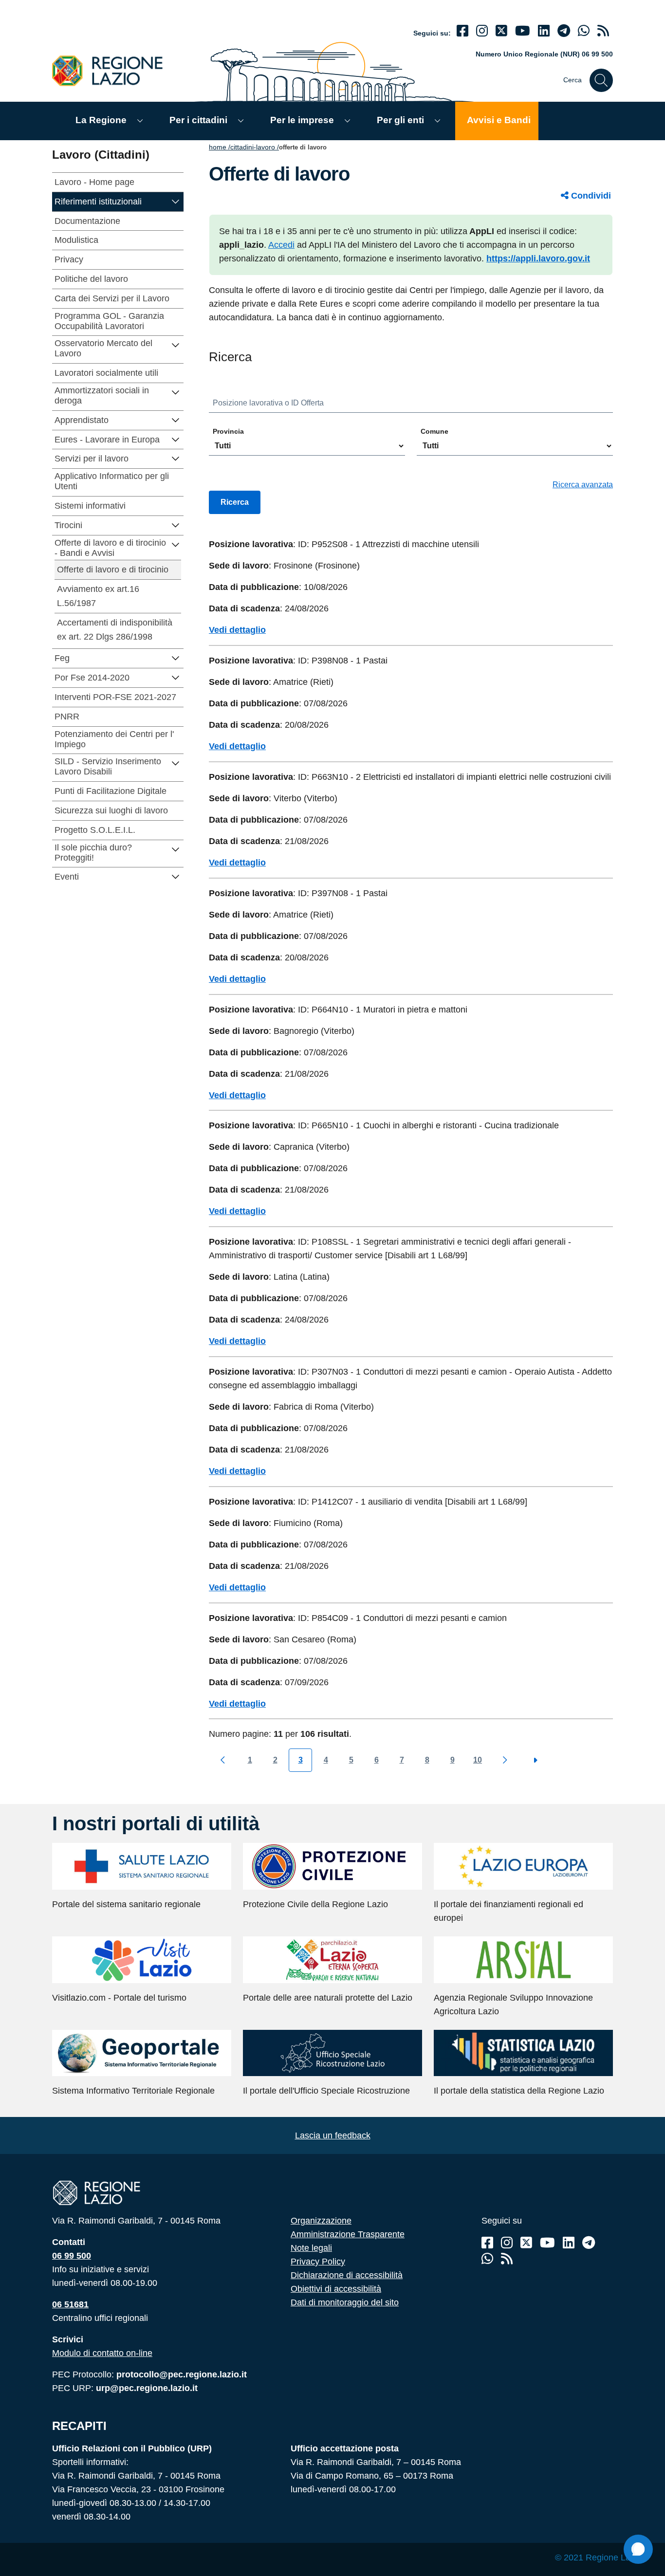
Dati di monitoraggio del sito (345, 2302)
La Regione (101, 120)
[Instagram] (482, 31)
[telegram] (564, 31)
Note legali (311, 2248)
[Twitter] (501, 31)
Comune (434, 431)
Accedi (281, 245)
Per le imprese (302, 120)
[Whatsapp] (584, 31)
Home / (220, 147)
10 (478, 1760)
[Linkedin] (544, 31)
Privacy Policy (318, 2262)
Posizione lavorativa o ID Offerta (268, 403)
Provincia (228, 431)
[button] (176, 201)
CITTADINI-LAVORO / (255, 147)
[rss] (603, 31)
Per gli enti (400, 120)
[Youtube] (523, 31)
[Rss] (507, 2259)
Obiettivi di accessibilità (336, 2289)
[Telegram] (589, 2243)
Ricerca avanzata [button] (583, 485)
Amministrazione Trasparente (348, 2234)
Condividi (590, 196)
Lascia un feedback (333, 2135)
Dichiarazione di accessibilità (347, 2275)
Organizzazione (321, 2221)
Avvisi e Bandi (499, 120)
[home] (113, 70)
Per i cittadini (198, 120)
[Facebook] (462, 31)
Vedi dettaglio (237, 630)
